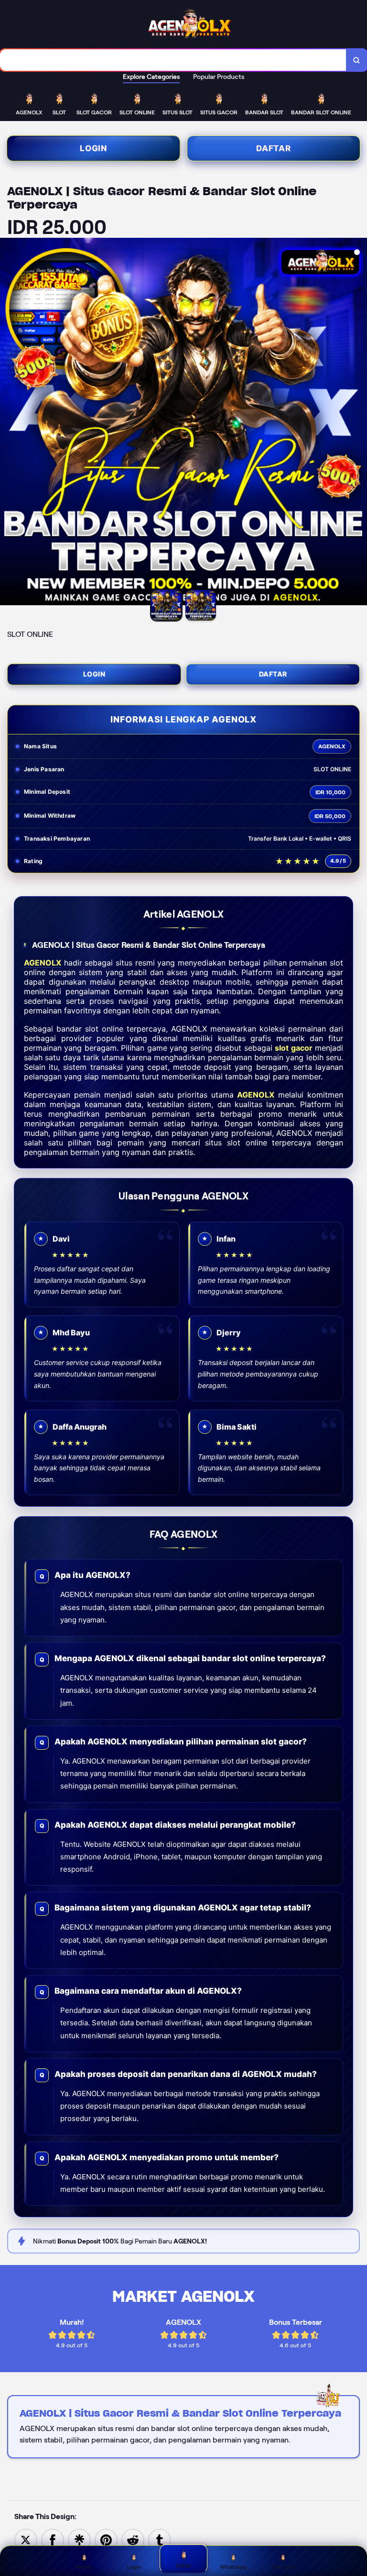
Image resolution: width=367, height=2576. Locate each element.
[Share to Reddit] (133, 2539)
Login (93, 148)
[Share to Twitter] (26, 2539)
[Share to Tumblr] (160, 2539)
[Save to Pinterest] (106, 2539)
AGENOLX (43, 963)
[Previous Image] (8, 423)
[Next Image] (359, 423)
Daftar (274, 148)
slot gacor (293, 1048)
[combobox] (173, 60)
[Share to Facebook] (53, 2539)
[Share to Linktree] (79, 2539)
